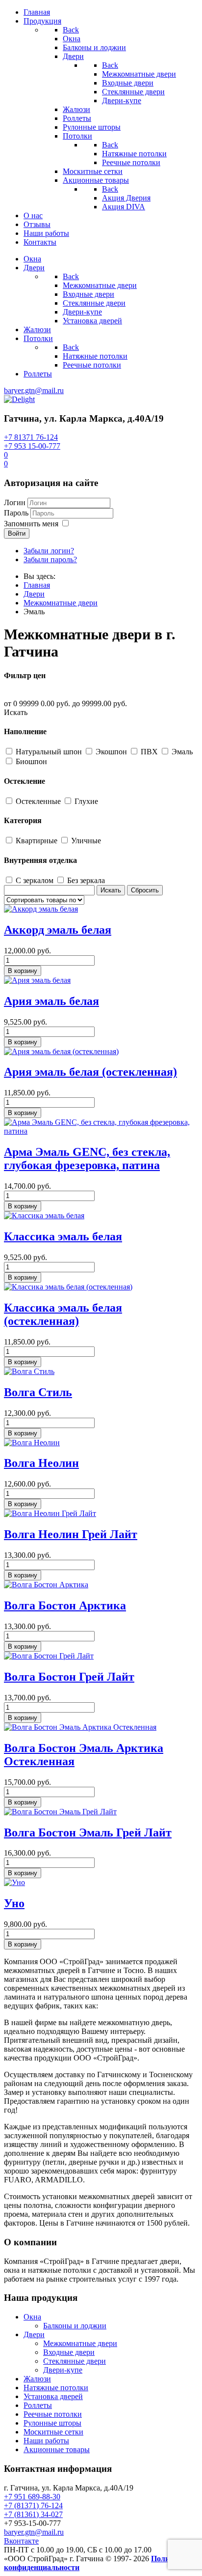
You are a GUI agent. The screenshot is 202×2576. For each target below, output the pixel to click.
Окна (32, 2317)
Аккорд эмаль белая (58, 930)
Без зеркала (86, 880)
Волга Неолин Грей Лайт (71, 1534)
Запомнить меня (31, 524)
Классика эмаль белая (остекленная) (63, 1314)
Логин (15, 502)
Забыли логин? (49, 551)
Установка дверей (53, 2396)
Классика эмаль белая (63, 1236)
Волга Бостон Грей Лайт (69, 1677)
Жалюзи (37, 2379)
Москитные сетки (53, 2432)
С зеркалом (36, 880)
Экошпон (112, 752)
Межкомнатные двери (80, 2343)
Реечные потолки (53, 2414)
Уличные (86, 841)
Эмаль (182, 752)
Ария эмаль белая (51, 1001)
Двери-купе (63, 2370)
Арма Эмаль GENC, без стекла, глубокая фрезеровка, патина (87, 1159)
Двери (34, 2334)
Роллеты (38, 2405)
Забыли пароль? (50, 559)
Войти (17, 533)
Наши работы (46, 2441)
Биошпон (31, 761)
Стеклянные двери (75, 2361)
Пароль (16, 513)
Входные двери (69, 2352)
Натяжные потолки (56, 2388)
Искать (16, 712)
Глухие (86, 801)
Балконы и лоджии (75, 2326)
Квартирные (38, 841)
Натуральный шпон (50, 752)
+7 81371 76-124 (31, 437)
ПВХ (150, 752)
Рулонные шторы (52, 2423)
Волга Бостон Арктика (65, 1605)
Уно (14, 1903)
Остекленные (39, 801)
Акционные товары (57, 2449)
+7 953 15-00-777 (32, 446)
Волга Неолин (41, 1463)
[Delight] (19, 399)
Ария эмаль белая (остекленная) (90, 1072)
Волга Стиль (38, 1392)
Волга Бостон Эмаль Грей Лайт (88, 1832)
